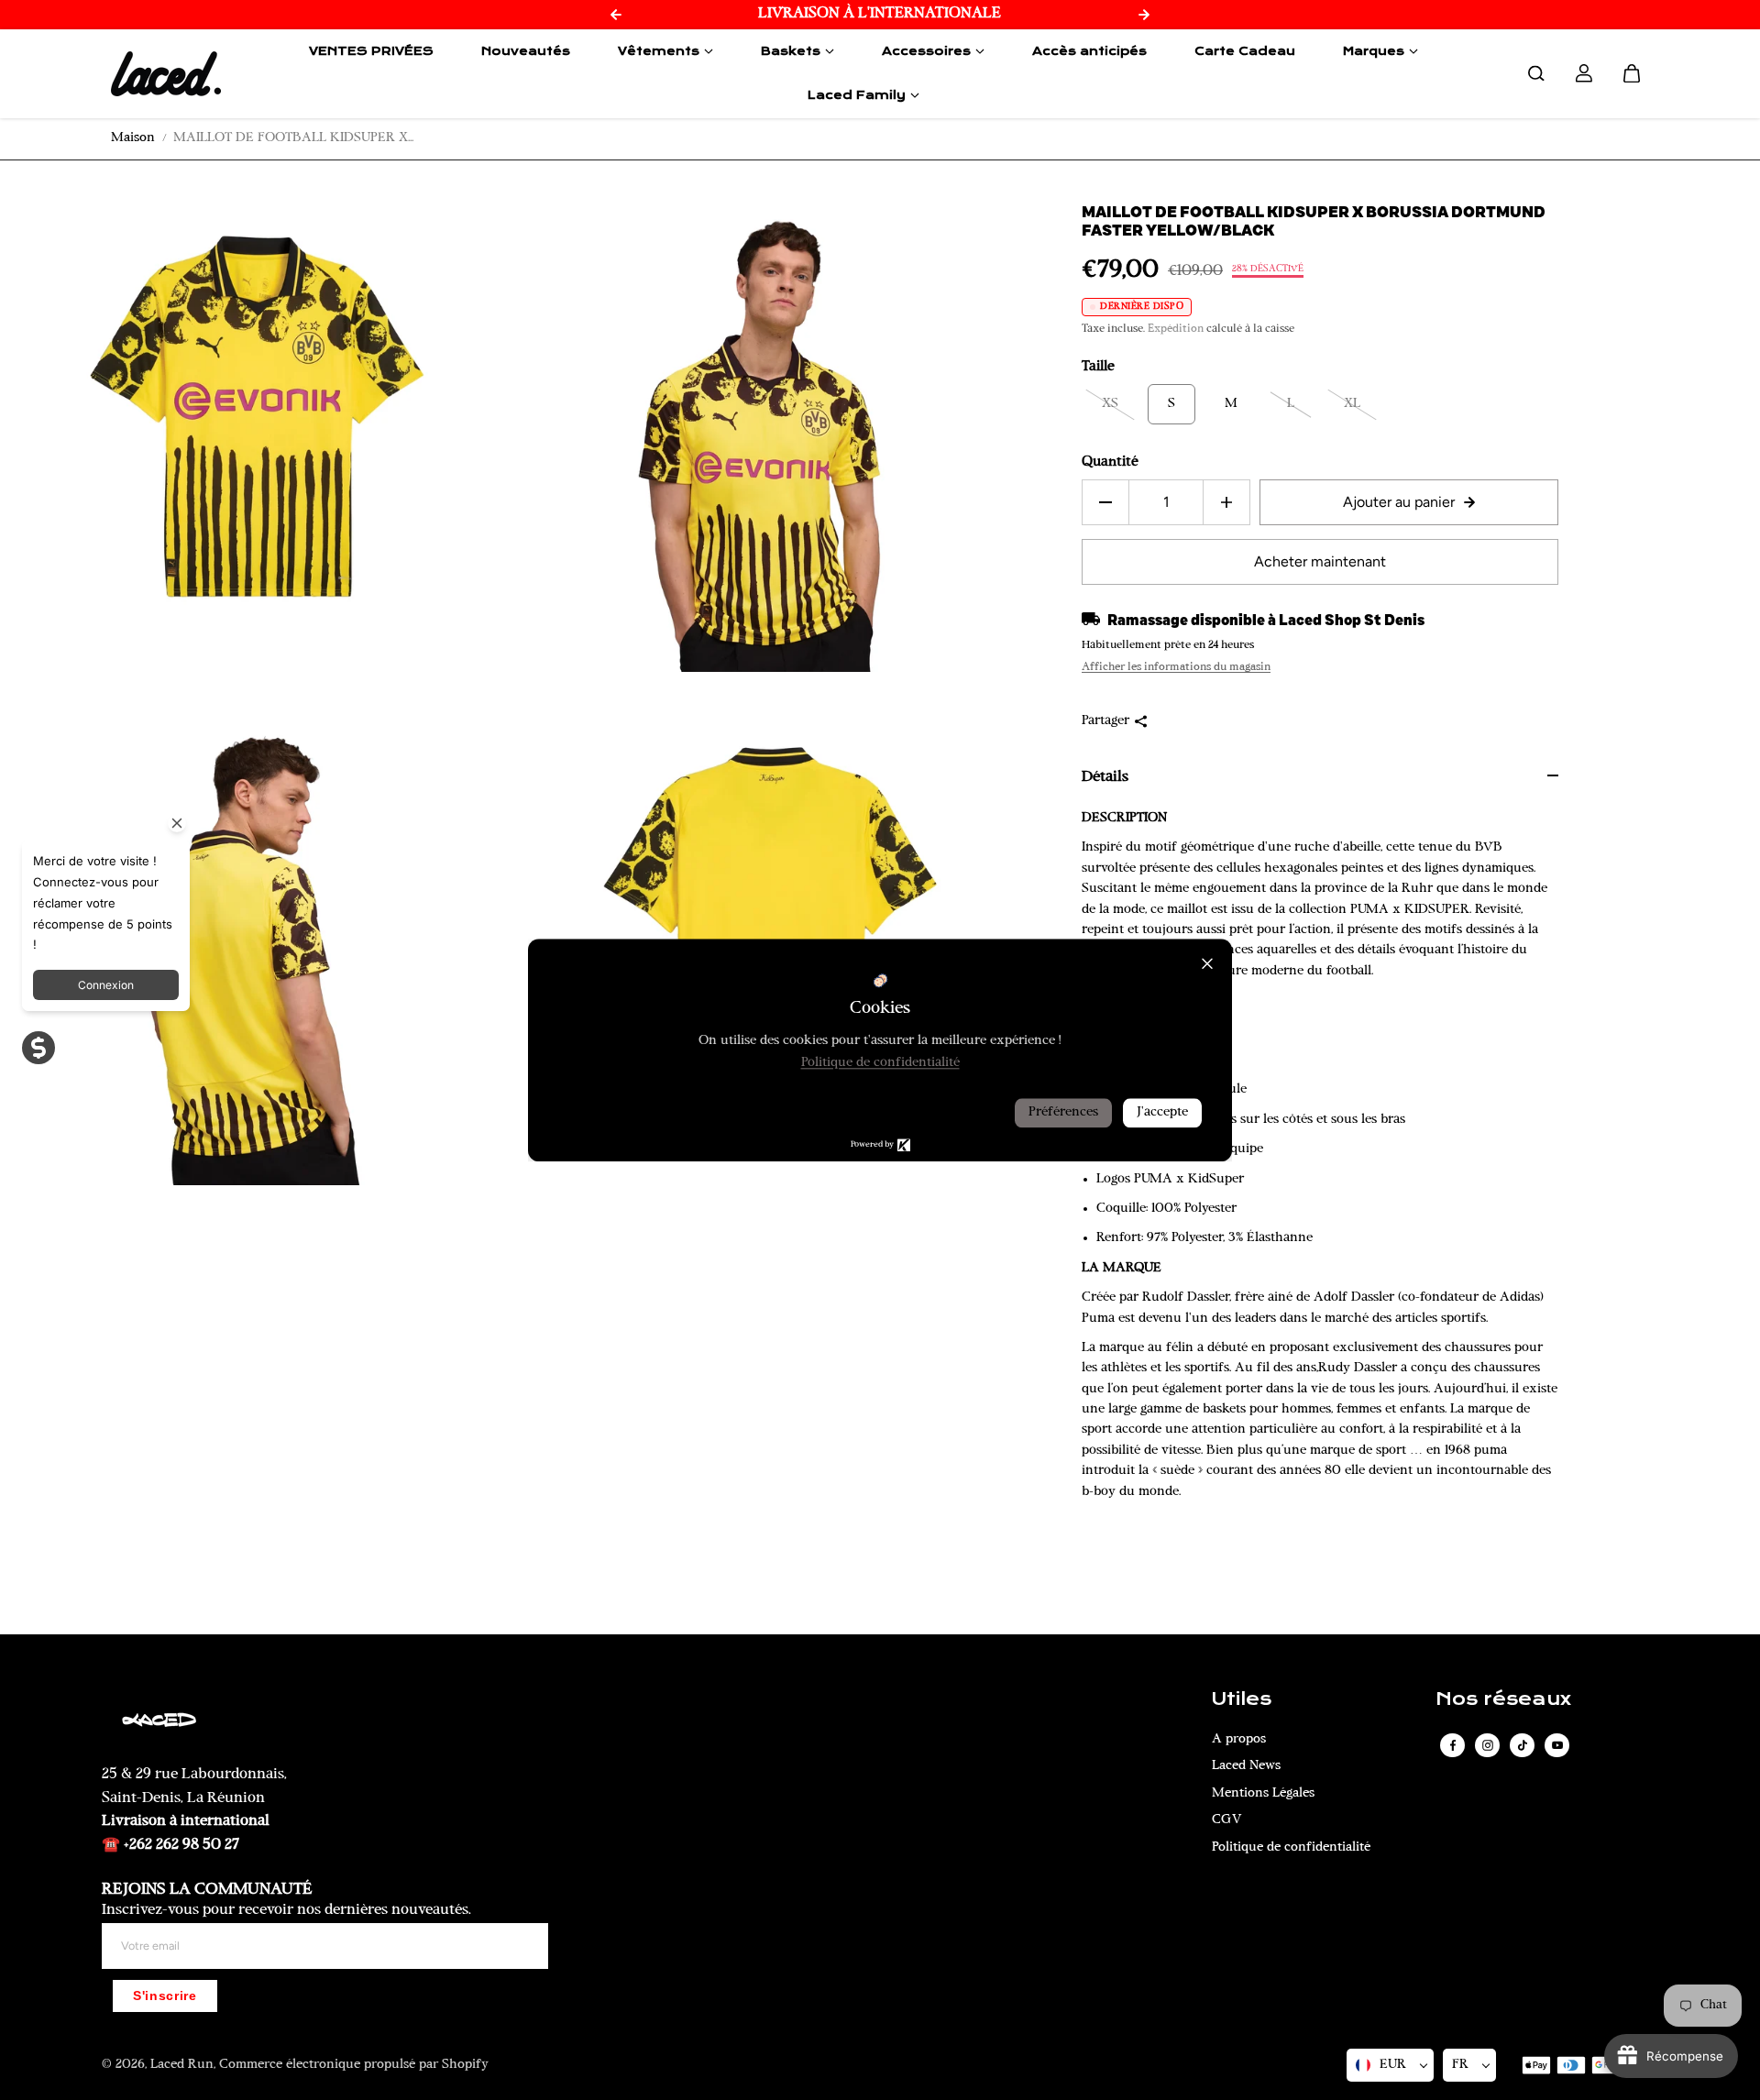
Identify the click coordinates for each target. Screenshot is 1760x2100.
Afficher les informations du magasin (1176, 667)
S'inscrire (165, 1996)
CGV (1227, 1820)
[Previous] (616, 15)
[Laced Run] (166, 73)
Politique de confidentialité (1291, 1847)
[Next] (1144, 15)
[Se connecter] (1584, 73)
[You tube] (1557, 1745)
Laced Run (182, 2065)
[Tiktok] (1523, 1745)
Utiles (1242, 1699)
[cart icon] (1632, 73)
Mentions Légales (1263, 1793)
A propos (1239, 1739)
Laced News (1246, 1766)
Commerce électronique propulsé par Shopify (354, 2065)
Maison (133, 138)
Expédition (1176, 329)
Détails (1105, 777)
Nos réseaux (1503, 1699)
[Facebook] (1453, 1745)
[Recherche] (1536, 73)
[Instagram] (1488, 1745)
